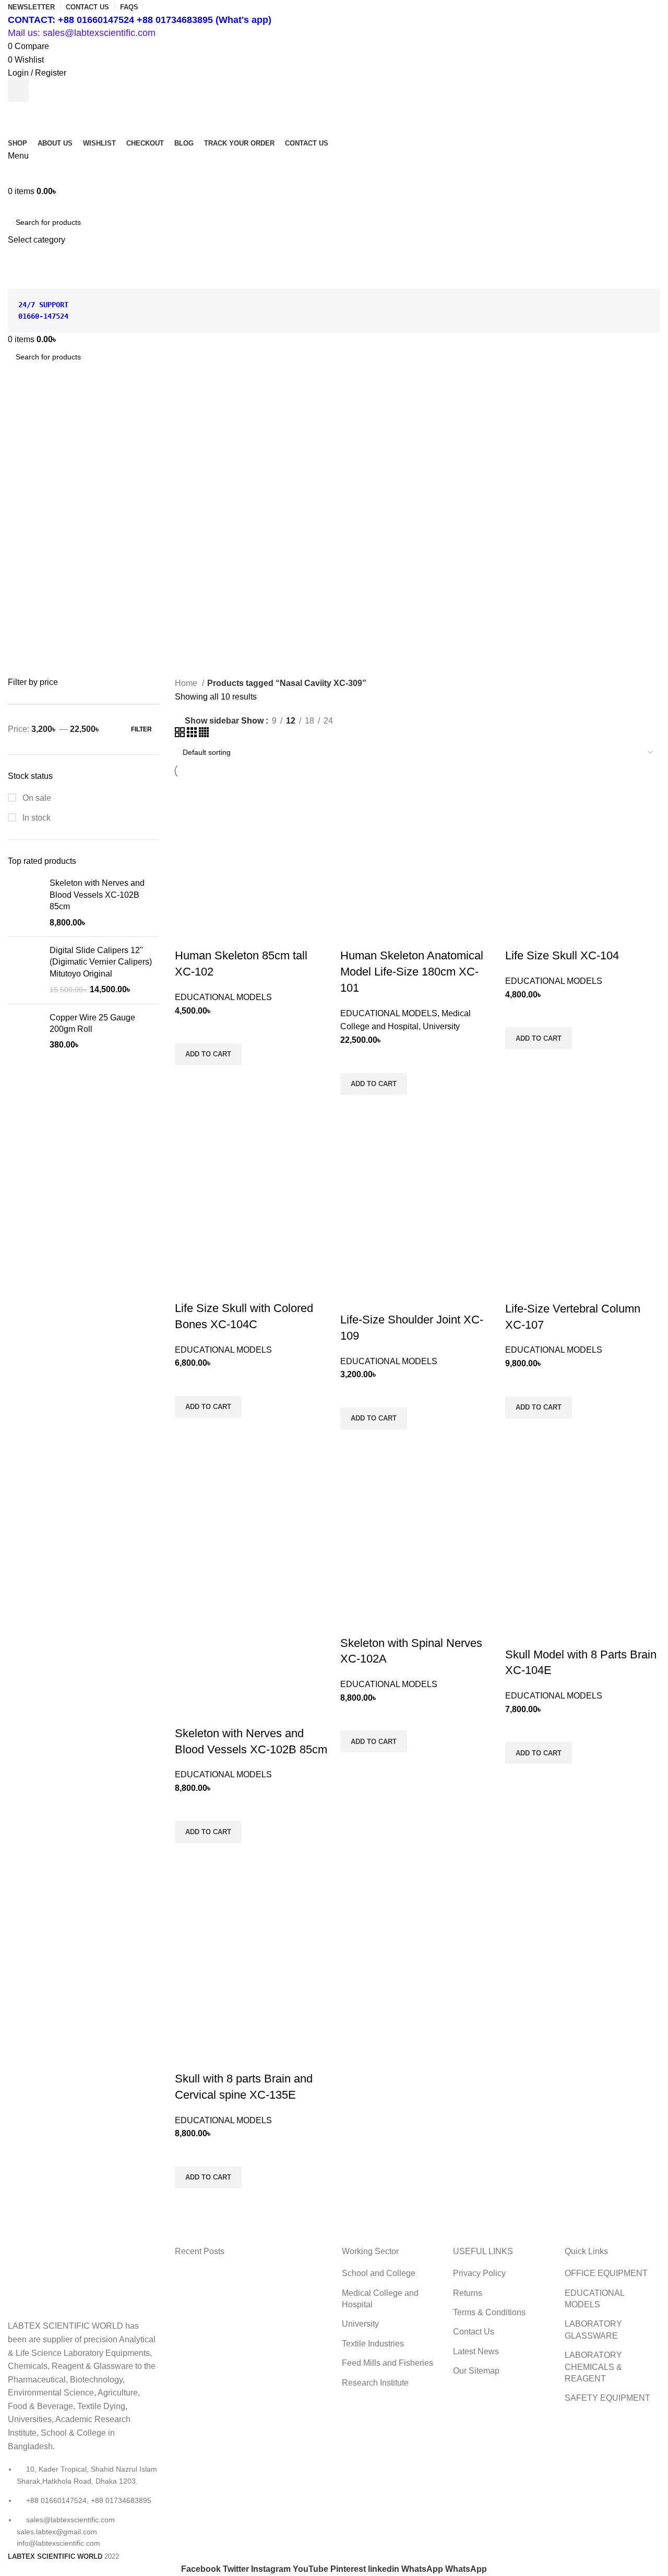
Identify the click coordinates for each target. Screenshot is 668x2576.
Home (187, 683)
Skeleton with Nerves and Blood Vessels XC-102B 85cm (97, 895)
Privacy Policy (479, 2273)
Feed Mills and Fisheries (387, 2363)
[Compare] (188, 935)
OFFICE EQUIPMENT (606, 2273)
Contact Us (474, 2332)
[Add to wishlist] (188, 1030)
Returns (468, 2293)
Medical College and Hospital (380, 2299)
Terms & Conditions (489, 2312)
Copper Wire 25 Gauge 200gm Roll (92, 1023)
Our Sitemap (476, 2371)
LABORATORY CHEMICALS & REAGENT (593, 2367)
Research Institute (375, 2383)
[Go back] (21, 403)
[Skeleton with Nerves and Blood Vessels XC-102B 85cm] (25, 903)
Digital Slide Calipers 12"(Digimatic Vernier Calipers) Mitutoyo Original (101, 962)
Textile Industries (373, 2344)
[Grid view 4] (204, 734)
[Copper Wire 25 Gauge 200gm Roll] (25, 1032)
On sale (36, 798)
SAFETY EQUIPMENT (607, 2398)
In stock (35, 818)
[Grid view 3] (193, 734)
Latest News (476, 2351)
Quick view (188, 1078)
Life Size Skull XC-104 (562, 955)
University (441, 1026)
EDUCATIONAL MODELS (223, 997)
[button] (208, 1054)
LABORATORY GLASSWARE (593, 2330)
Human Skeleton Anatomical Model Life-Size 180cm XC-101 (412, 972)
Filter (141, 729)
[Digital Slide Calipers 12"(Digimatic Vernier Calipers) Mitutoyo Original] (25, 970)
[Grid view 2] (181, 734)
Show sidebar (212, 721)
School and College (379, 2273)
